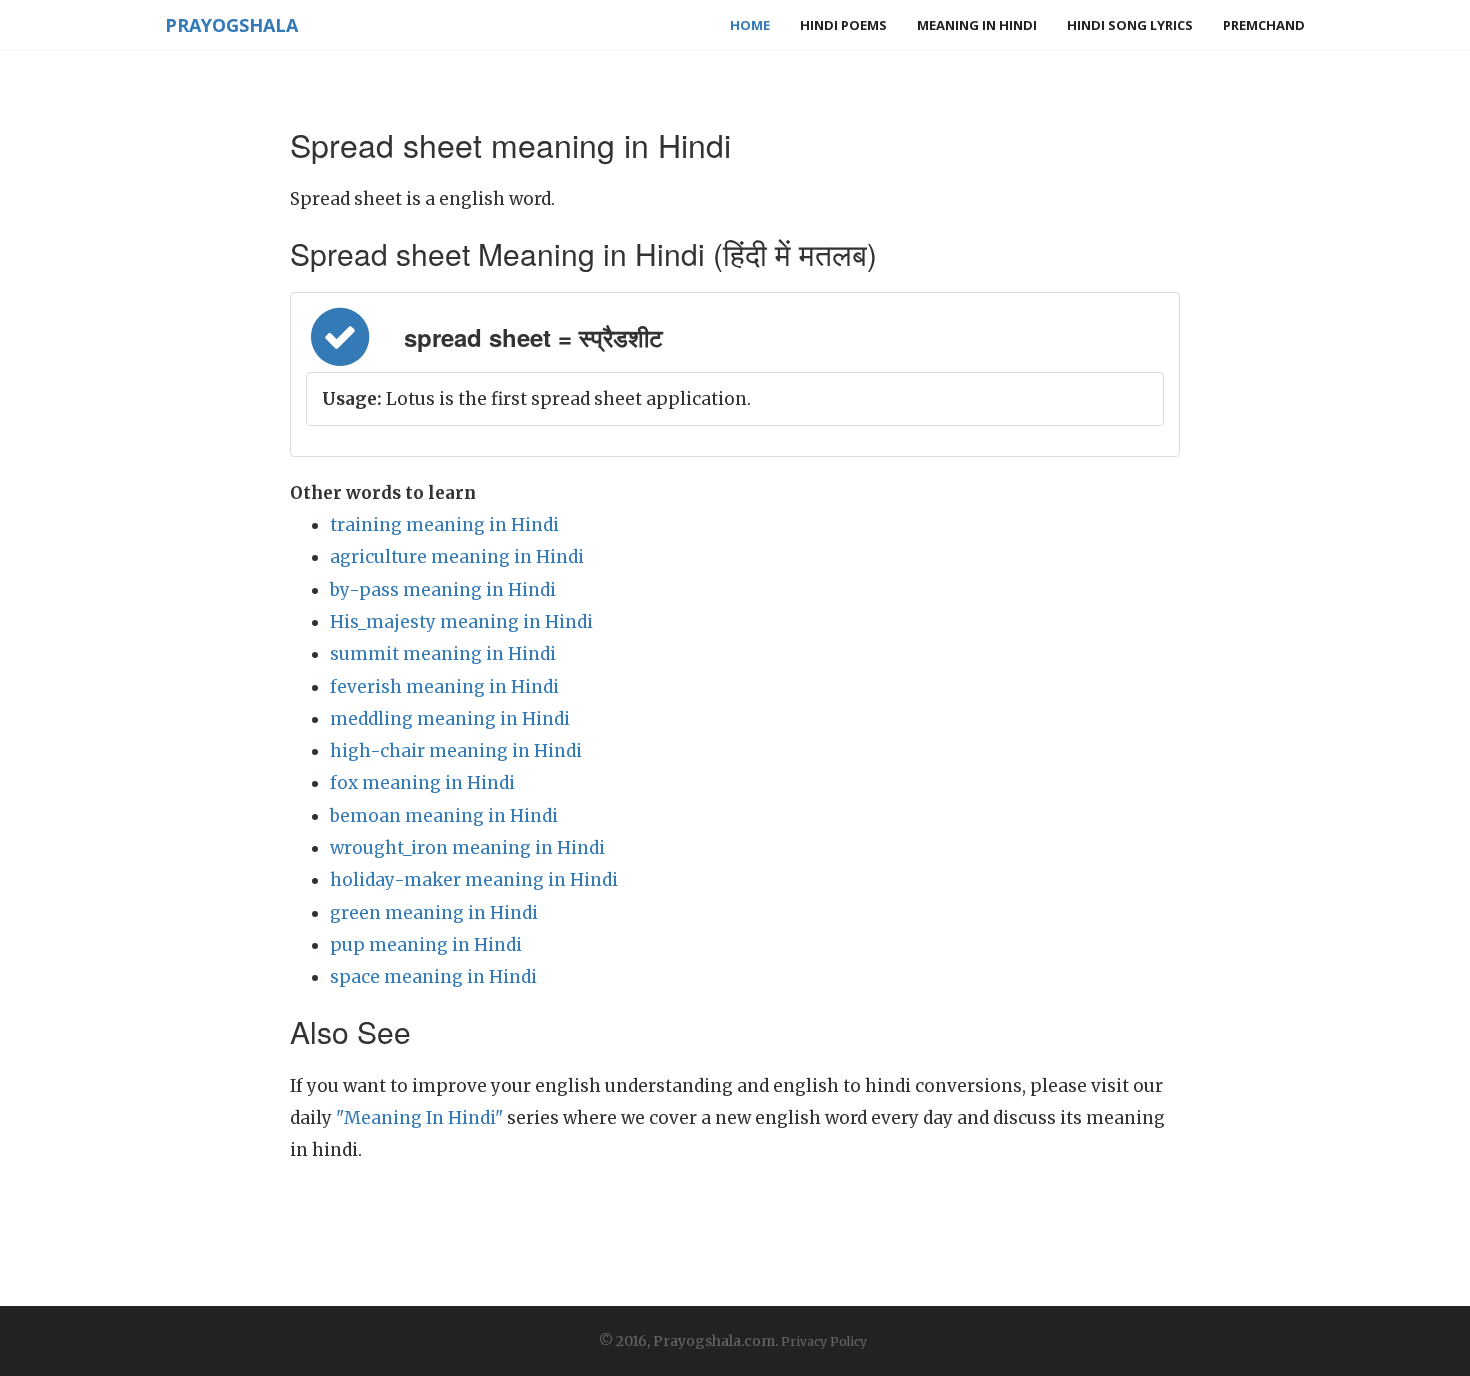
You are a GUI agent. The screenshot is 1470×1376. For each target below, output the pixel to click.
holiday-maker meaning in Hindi (474, 880)
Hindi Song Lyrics (1130, 25)
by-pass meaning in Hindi (443, 590)
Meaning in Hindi (977, 25)
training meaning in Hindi (444, 525)
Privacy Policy (824, 1341)
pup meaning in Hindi (426, 945)
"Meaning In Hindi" (419, 1118)
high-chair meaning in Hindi (456, 751)
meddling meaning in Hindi (450, 719)
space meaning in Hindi (433, 977)
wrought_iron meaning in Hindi (467, 848)
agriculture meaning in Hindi (457, 557)
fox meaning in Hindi (422, 783)
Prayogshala (231, 25)
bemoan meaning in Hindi (444, 816)
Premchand (1264, 25)
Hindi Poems (843, 25)
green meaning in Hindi (434, 913)
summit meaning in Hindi (443, 654)
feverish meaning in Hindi (444, 687)
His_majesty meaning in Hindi (461, 622)
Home (750, 25)
